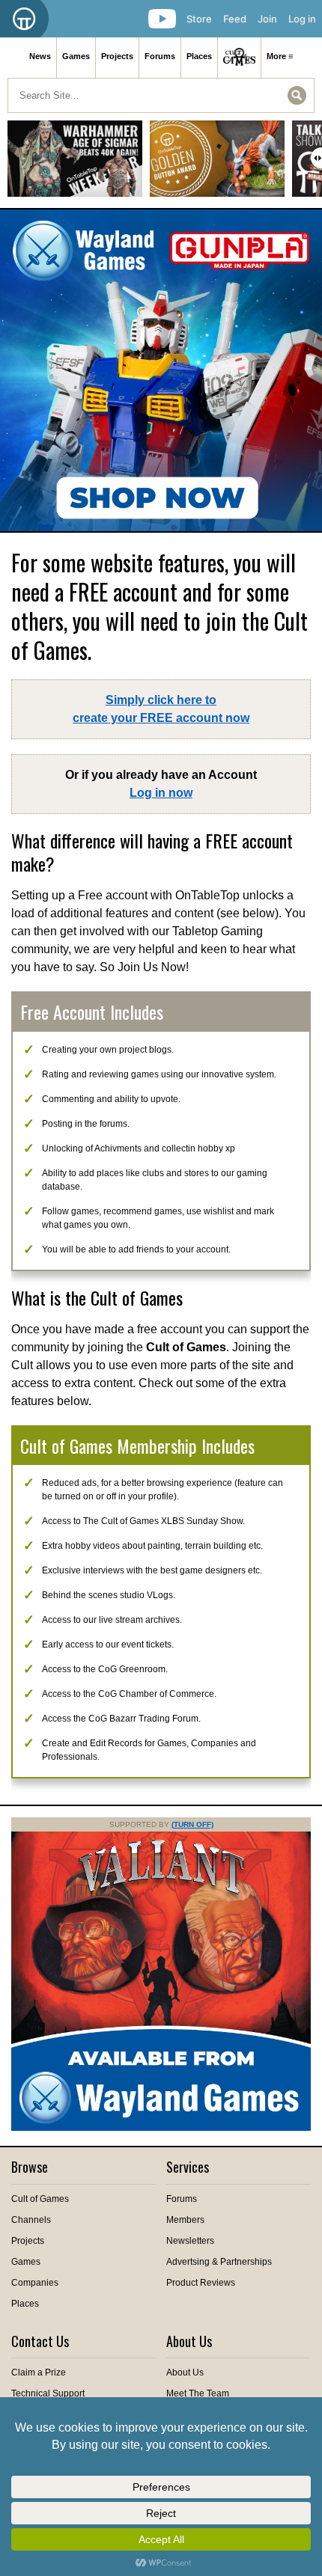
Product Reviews (201, 2283)
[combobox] (161, 95)
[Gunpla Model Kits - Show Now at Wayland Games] (161, 370)
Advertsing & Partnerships (219, 2262)
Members (185, 2220)
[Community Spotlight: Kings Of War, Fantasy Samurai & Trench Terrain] (217, 164)
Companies (35, 2283)
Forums (160, 56)
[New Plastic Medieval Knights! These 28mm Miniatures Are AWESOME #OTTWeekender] (75, 164)
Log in (302, 19)
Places (199, 56)
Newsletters (190, 2241)
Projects (117, 56)
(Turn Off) (192, 1824)
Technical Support (48, 2393)
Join (267, 19)
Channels (31, 2220)
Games (76, 56)
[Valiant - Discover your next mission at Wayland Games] (161, 2128)
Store (199, 19)
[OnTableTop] (24, 19)
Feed (235, 19)
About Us (185, 2372)
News (40, 56)
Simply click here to (161, 709)
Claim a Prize (39, 2372)
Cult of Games (40, 2199)
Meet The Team (198, 2393)
